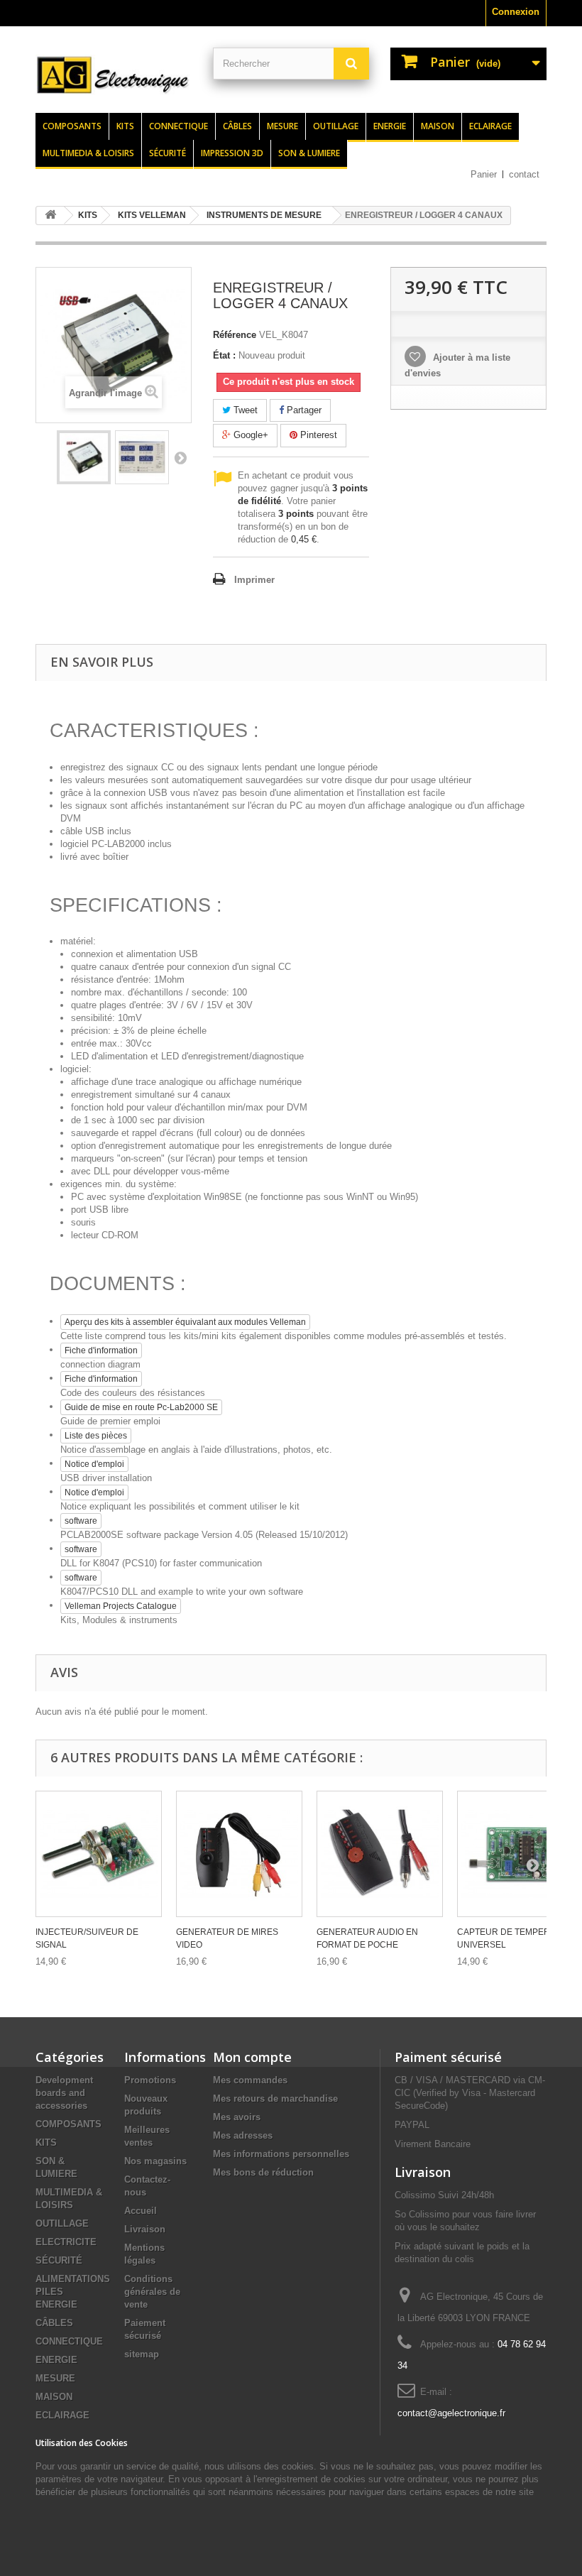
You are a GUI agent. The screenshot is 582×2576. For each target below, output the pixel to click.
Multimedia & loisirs (88, 153)
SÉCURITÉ (59, 2260)
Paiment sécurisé (448, 2057)
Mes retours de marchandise (275, 2099)
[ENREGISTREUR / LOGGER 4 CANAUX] (84, 457)
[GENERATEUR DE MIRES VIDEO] (239, 1854)
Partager (303, 410)
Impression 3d (232, 153)
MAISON (54, 2397)
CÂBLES (54, 2323)
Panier (484, 174)
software (81, 1521)
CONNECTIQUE (69, 2341)
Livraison (145, 2229)
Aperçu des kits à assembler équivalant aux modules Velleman (185, 1322)
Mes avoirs (237, 2117)
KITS (46, 2143)
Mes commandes (250, 2080)
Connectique (179, 126)
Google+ (249, 435)
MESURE (55, 2378)
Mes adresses (243, 2135)
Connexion (516, 12)
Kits (125, 126)
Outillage (336, 126)
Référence (235, 335)
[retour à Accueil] (50, 215)
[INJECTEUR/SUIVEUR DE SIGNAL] (99, 1854)
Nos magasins (155, 2161)
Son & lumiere (309, 153)
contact (524, 174)
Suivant (180, 457)
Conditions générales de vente (152, 2292)
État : (224, 355)
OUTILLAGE (62, 2223)
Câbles (237, 126)
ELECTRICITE (66, 2242)
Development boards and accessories (64, 2093)
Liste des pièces (96, 1436)
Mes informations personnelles (281, 2154)
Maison (438, 126)
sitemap (142, 2354)
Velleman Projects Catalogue (121, 1606)
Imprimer (254, 580)
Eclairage (490, 126)
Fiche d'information (101, 1350)
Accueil (141, 2211)
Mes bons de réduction (263, 2172)
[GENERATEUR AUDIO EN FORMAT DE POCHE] (380, 1854)
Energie (390, 126)
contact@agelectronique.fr (451, 2413)
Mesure (282, 126)
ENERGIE (56, 2360)
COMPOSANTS (68, 2124)
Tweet (244, 410)
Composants (72, 126)
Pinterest (317, 435)
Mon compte (252, 2057)
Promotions (150, 2080)
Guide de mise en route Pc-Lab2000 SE (141, 1407)
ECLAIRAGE (62, 2415)
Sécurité (168, 153)
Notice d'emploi (94, 1464)
